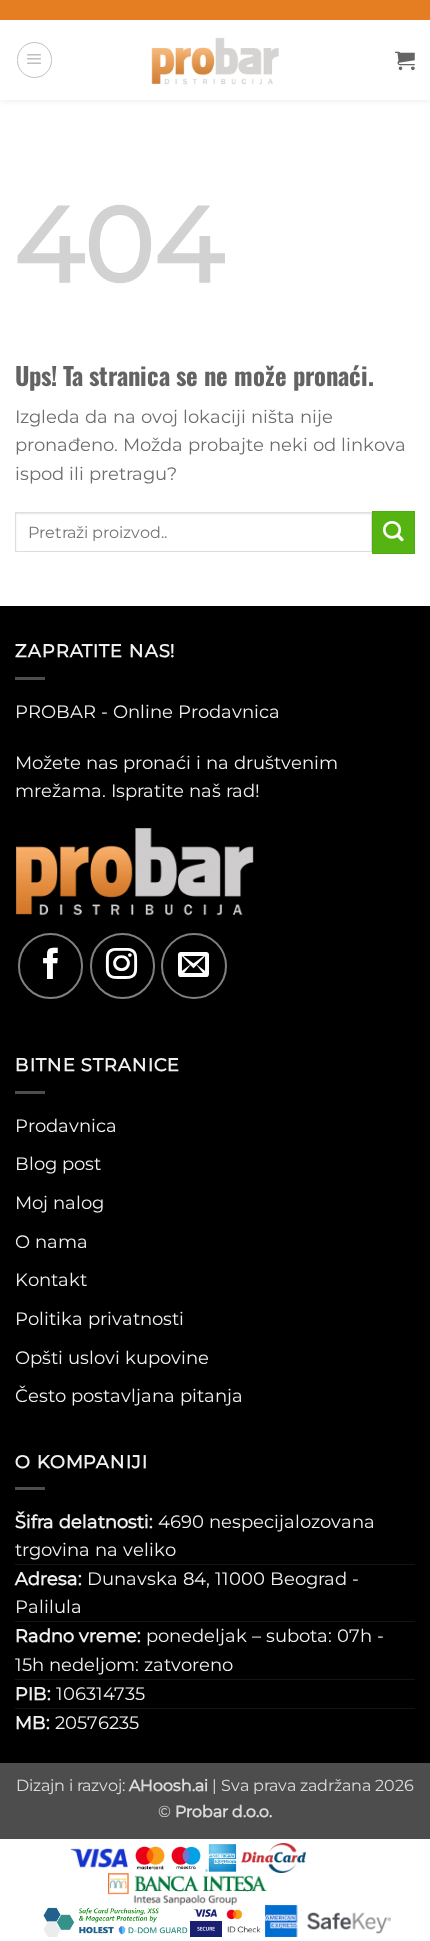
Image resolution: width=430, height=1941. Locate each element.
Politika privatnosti (99, 1318)
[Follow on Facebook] (50, 965)
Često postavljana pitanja (129, 1395)
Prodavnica (66, 1125)
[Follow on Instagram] (122, 965)
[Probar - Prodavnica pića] (215, 60)
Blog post (58, 1163)
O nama (51, 1241)
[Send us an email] (193, 965)
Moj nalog (59, 1202)
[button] (34, 59)
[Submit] (393, 532)
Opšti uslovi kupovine (112, 1357)
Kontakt (51, 1279)
